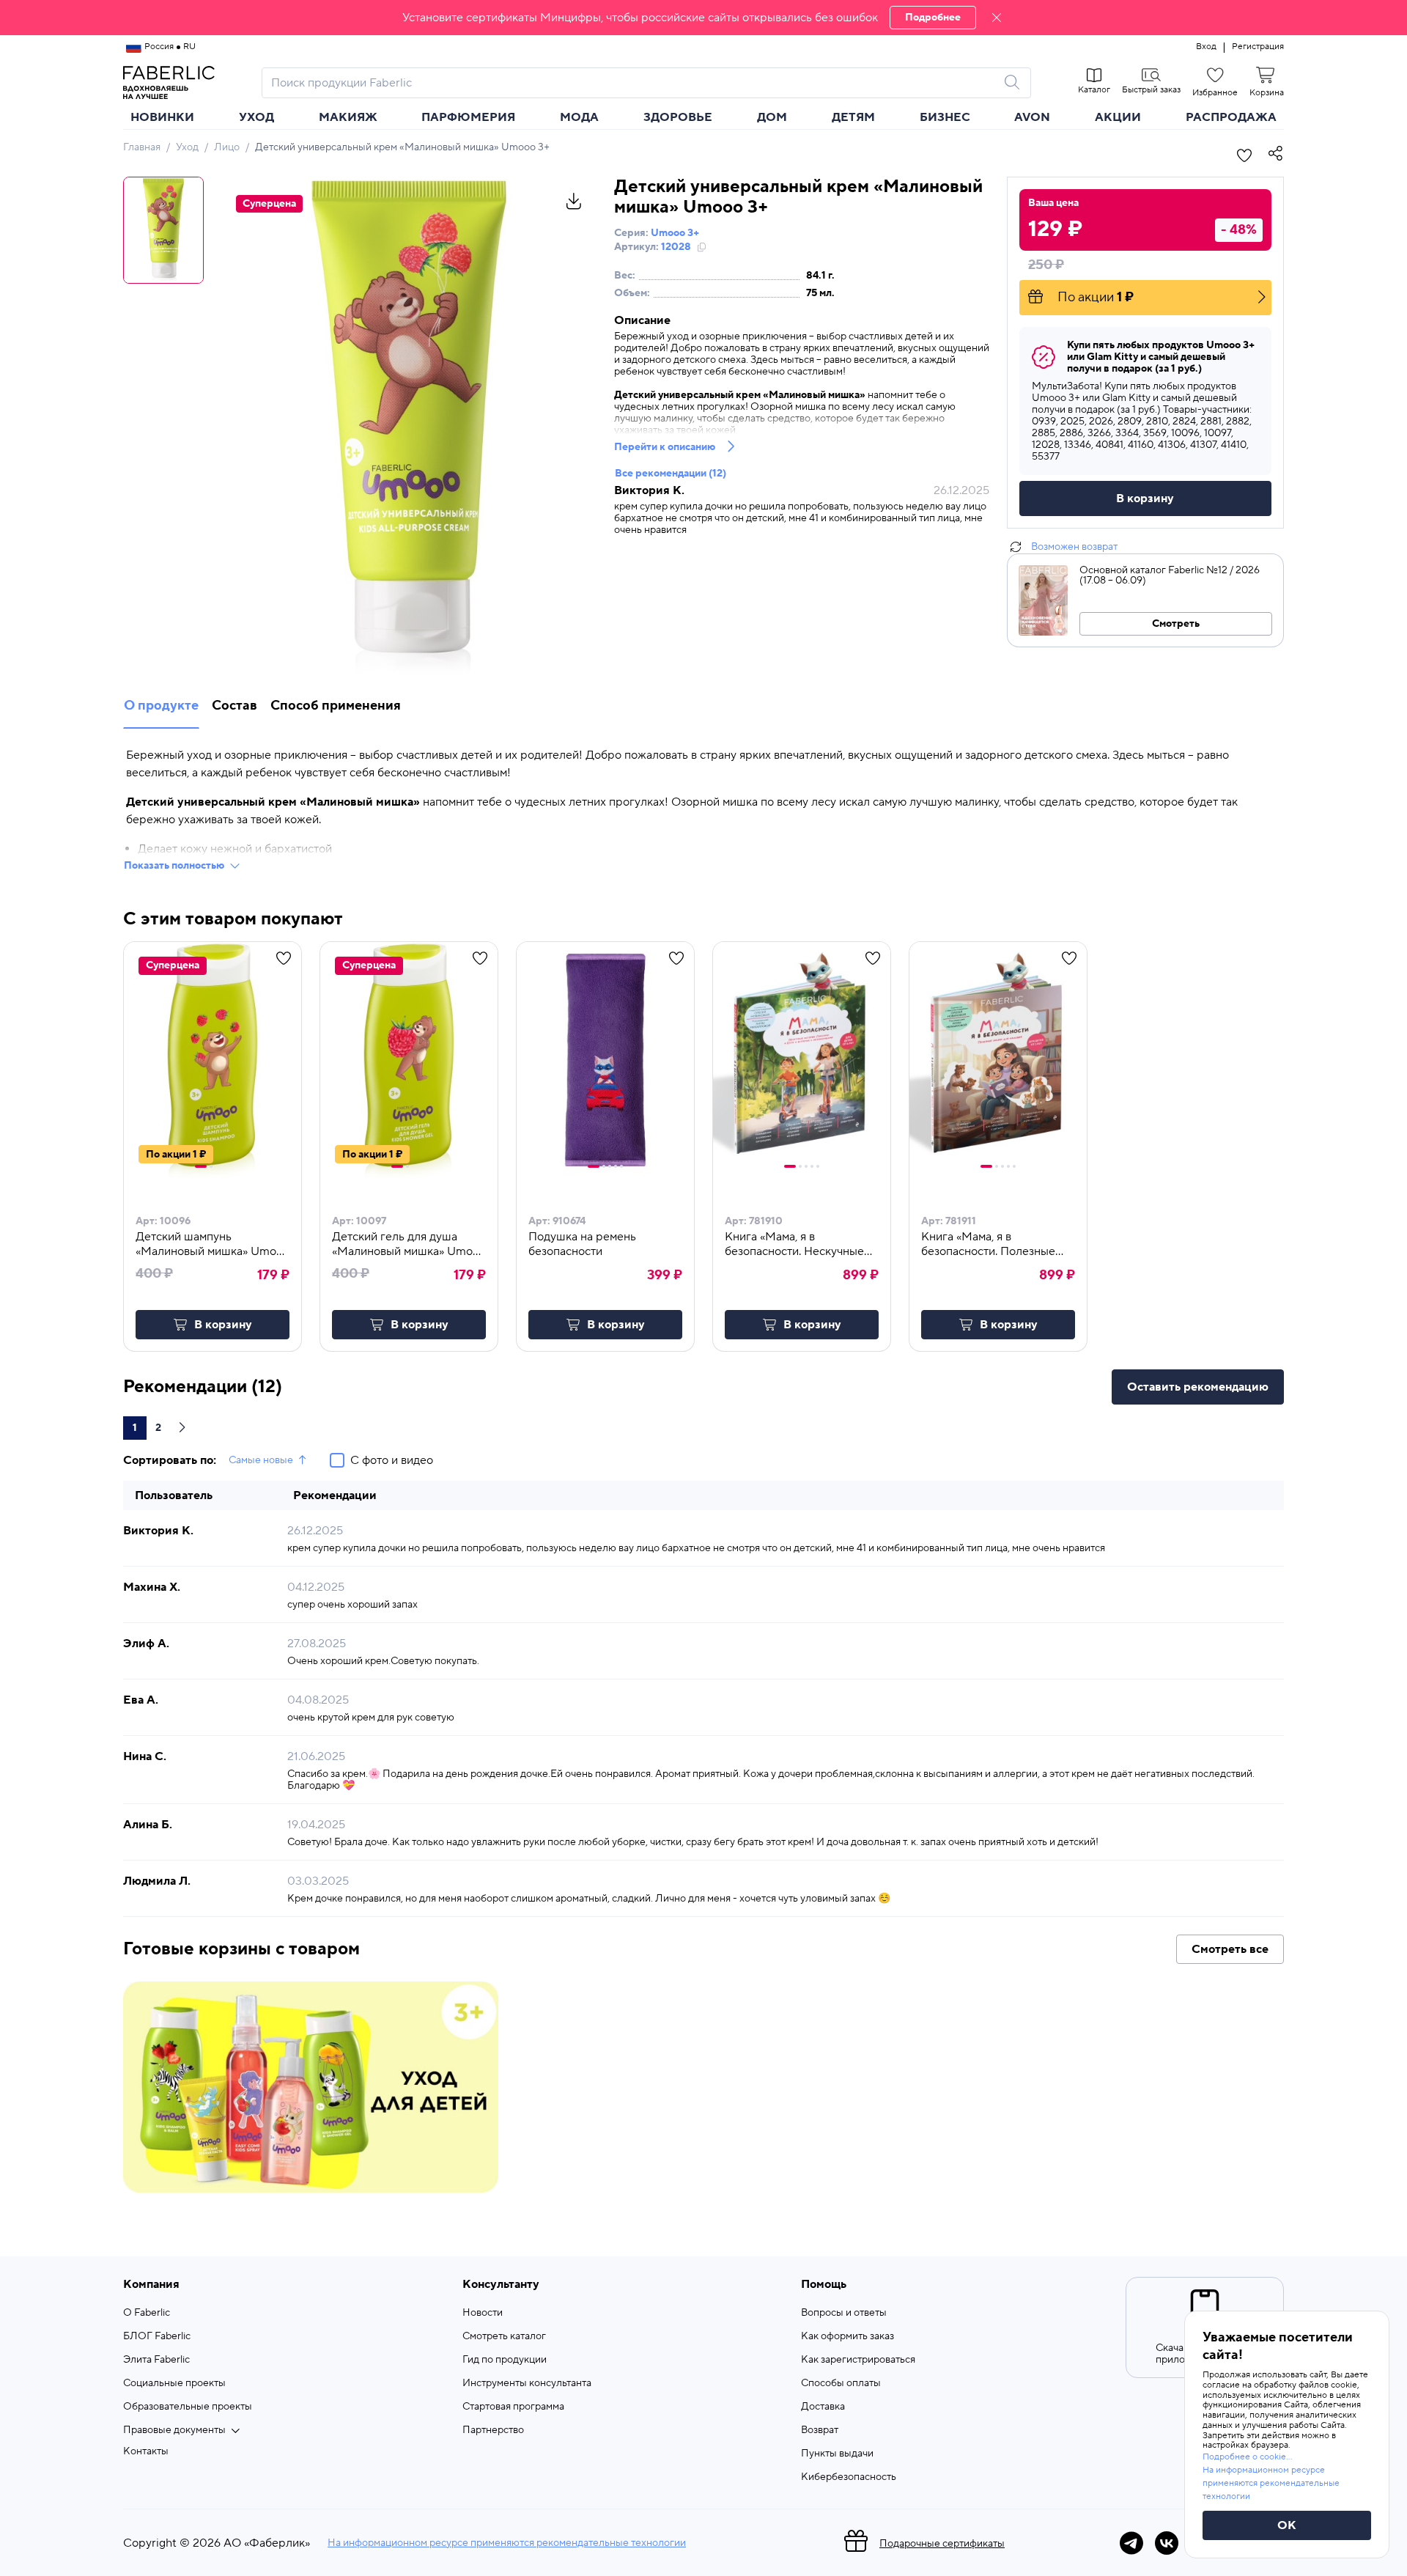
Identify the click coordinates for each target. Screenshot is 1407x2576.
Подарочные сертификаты (942, 2544)
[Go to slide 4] (616, 1166)
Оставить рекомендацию (1198, 1387)
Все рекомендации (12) (671, 474)
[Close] (997, 18)
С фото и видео (392, 1460)
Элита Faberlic (156, 2360)
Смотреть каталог (504, 2336)
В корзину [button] (223, 1325)
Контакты (146, 2451)
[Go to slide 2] (211, 1166)
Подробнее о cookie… (1247, 2457)
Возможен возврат (1074, 547)
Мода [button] (579, 117)
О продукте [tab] (161, 706)
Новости (483, 2313)
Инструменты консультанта (527, 2383)
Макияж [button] (348, 117)
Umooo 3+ (675, 233)
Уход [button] (256, 117)
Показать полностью (174, 866)
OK (1287, 2525)
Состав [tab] (234, 706)
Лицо (227, 147)
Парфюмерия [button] (468, 117)
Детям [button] (853, 117)
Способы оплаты (841, 2383)
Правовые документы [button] (174, 2430)
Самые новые (261, 1460)
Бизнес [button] (945, 117)
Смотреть (1176, 624)
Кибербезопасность (849, 2477)
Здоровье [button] (678, 117)
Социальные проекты (174, 2383)
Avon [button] (1032, 117)
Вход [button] (1206, 47)
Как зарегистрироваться (858, 2360)
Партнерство (493, 2430)
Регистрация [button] (1258, 47)
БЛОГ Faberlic (157, 2336)
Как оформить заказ (847, 2336)
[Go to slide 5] (621, 1166)
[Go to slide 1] (201, 1166)
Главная (142, 147)
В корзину (1145, 498)
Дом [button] (772, 117)
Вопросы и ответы (844, 2313)
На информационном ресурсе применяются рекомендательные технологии (507, 2543)
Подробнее (933, 18)
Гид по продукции (505, 2360)
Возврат (820, 2430)
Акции (1118, 117)
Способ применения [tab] (336, 706)
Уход (187, 147)
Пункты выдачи (837, 2454)
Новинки (162, 117)
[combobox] (633, 83)
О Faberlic (147, 2313)
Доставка (823, 2407)
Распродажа (1231, 117)
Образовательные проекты (188, 2407)
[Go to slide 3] (610, 1166)
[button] (703, 18)
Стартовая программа (513, 2407)
